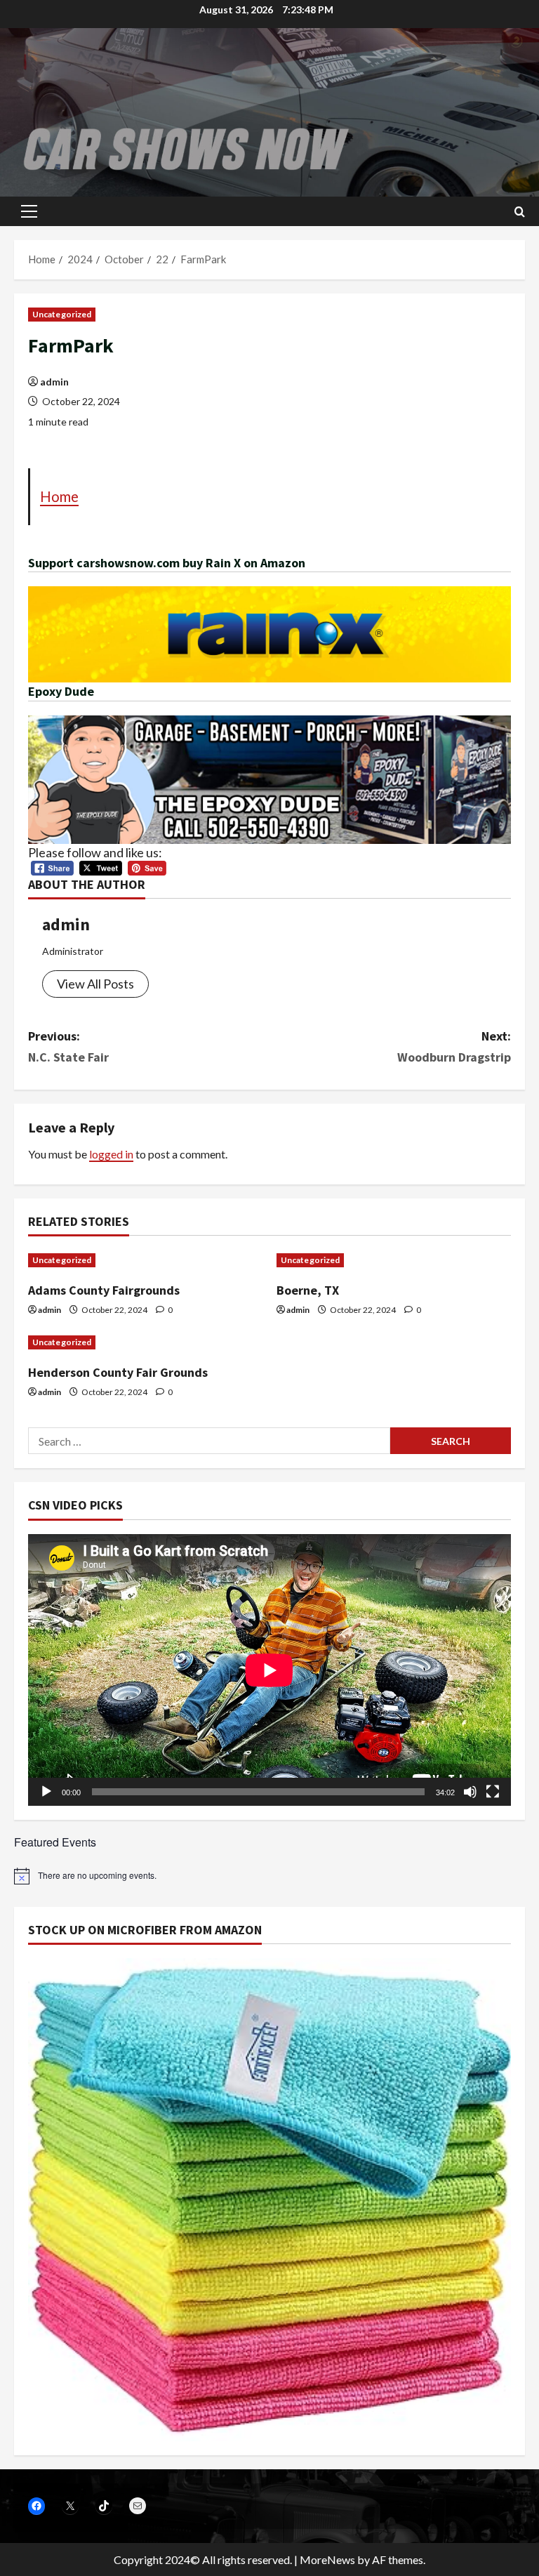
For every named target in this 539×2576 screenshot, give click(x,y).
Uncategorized (62, 314)
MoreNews (327, 2560)
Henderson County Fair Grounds (118, 1372)
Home (59, 496)
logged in (111, 1154)
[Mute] (470, 1792)
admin (54, 382)
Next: (454, 1047)
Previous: (68, 1047)
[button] (29, 211)
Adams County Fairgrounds (104, 1290)
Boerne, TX (308, 1290)
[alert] (269, 1876)
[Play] (46, 1792)
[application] (269, 1670)
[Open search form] (520, 212)
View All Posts (95, 984)
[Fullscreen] (493, 1792)
